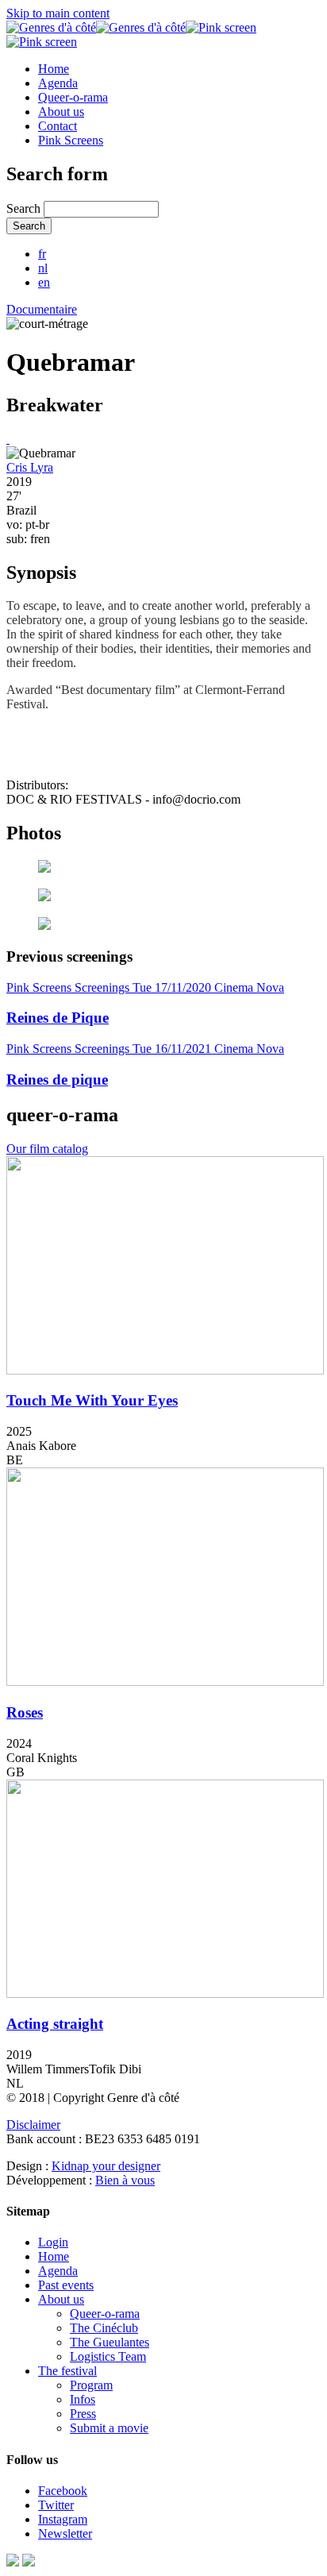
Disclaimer (33, 2125)
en (44, 282)
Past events (66, 2285)
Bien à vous (125, 2180)
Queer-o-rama (73, 97)
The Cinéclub (104, 2328)
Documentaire (42, 309)
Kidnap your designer (106, 2166)
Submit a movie (109, 2428)
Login (53, 2242)
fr (42, 254)
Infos (83, 2399)
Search (25, 208)
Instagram (63, 2519)
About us (61, 112)
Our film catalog (47, 1149)
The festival (67, 2371)
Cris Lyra (30, 467)
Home (54, 69)
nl (43, 268)
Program (91, 2385)
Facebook (63, 2491)
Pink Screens (71, 140)
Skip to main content (58, 13)
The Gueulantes (110, 2342)
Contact (58, 126)
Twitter (56, 2505)
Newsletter (65, 2534)
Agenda (58, 83)
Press (83, 2414)
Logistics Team (108, 2356)
